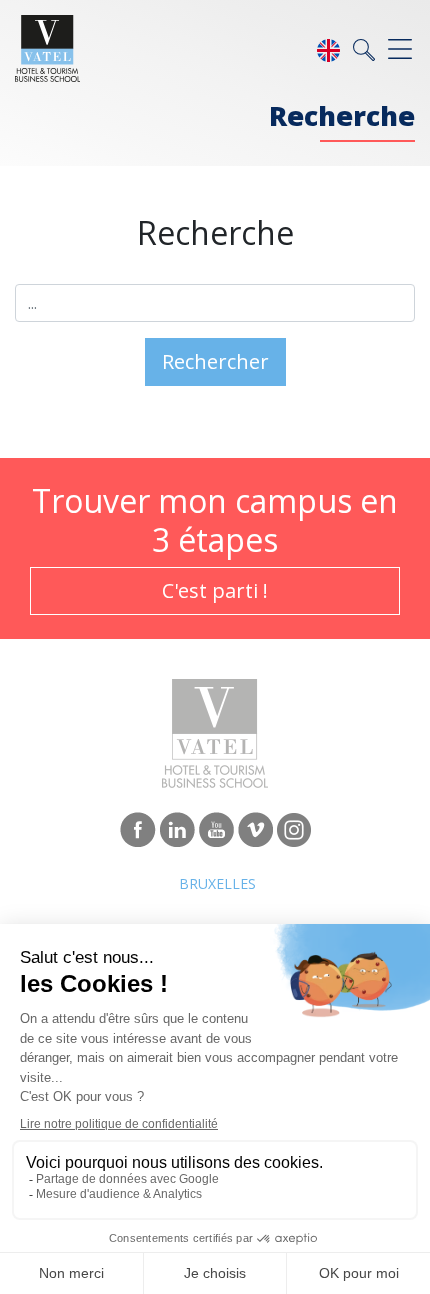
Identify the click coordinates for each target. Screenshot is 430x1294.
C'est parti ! (215, 590)
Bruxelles (217, 883)
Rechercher (215, 361)
